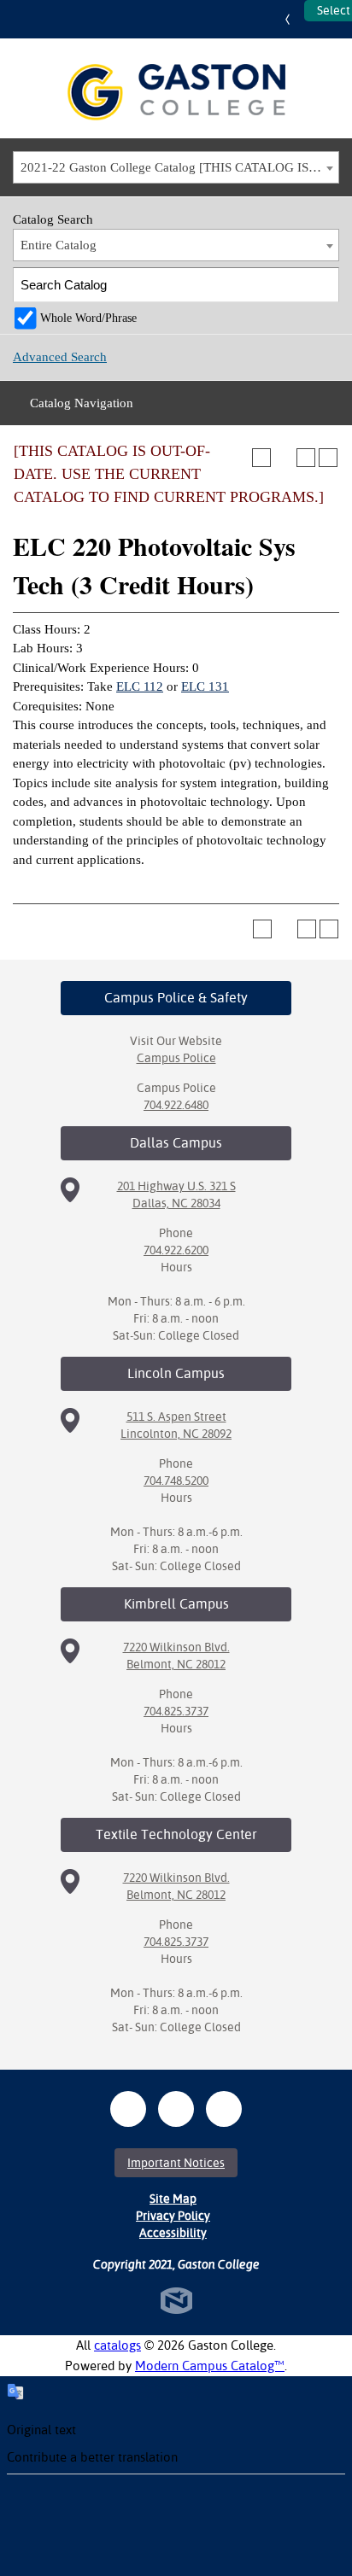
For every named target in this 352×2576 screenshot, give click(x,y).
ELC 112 (140, 686)
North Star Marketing (176, 2301)
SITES (291, 19)
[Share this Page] (284, 458)
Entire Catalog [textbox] (59, 245)
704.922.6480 (176, 1105)
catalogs (117, 2345)
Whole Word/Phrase (88, 318)
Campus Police (176, 1058)
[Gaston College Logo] (176, 92)
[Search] (323, 285)
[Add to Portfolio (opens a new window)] (261, 458)
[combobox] (176, 167)
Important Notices (176, 2163)
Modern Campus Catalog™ (210, 2366)
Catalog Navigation (82, 403)
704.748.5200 (176, 1481)
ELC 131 (205, 686)
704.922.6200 (176, 1250)
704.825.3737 (176, 1711)
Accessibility (173, 2233)
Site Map (173, 2199)
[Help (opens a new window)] (328, 458)
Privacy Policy (173, 2216)
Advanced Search (60, 357)
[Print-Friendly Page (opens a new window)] (306, 458)
